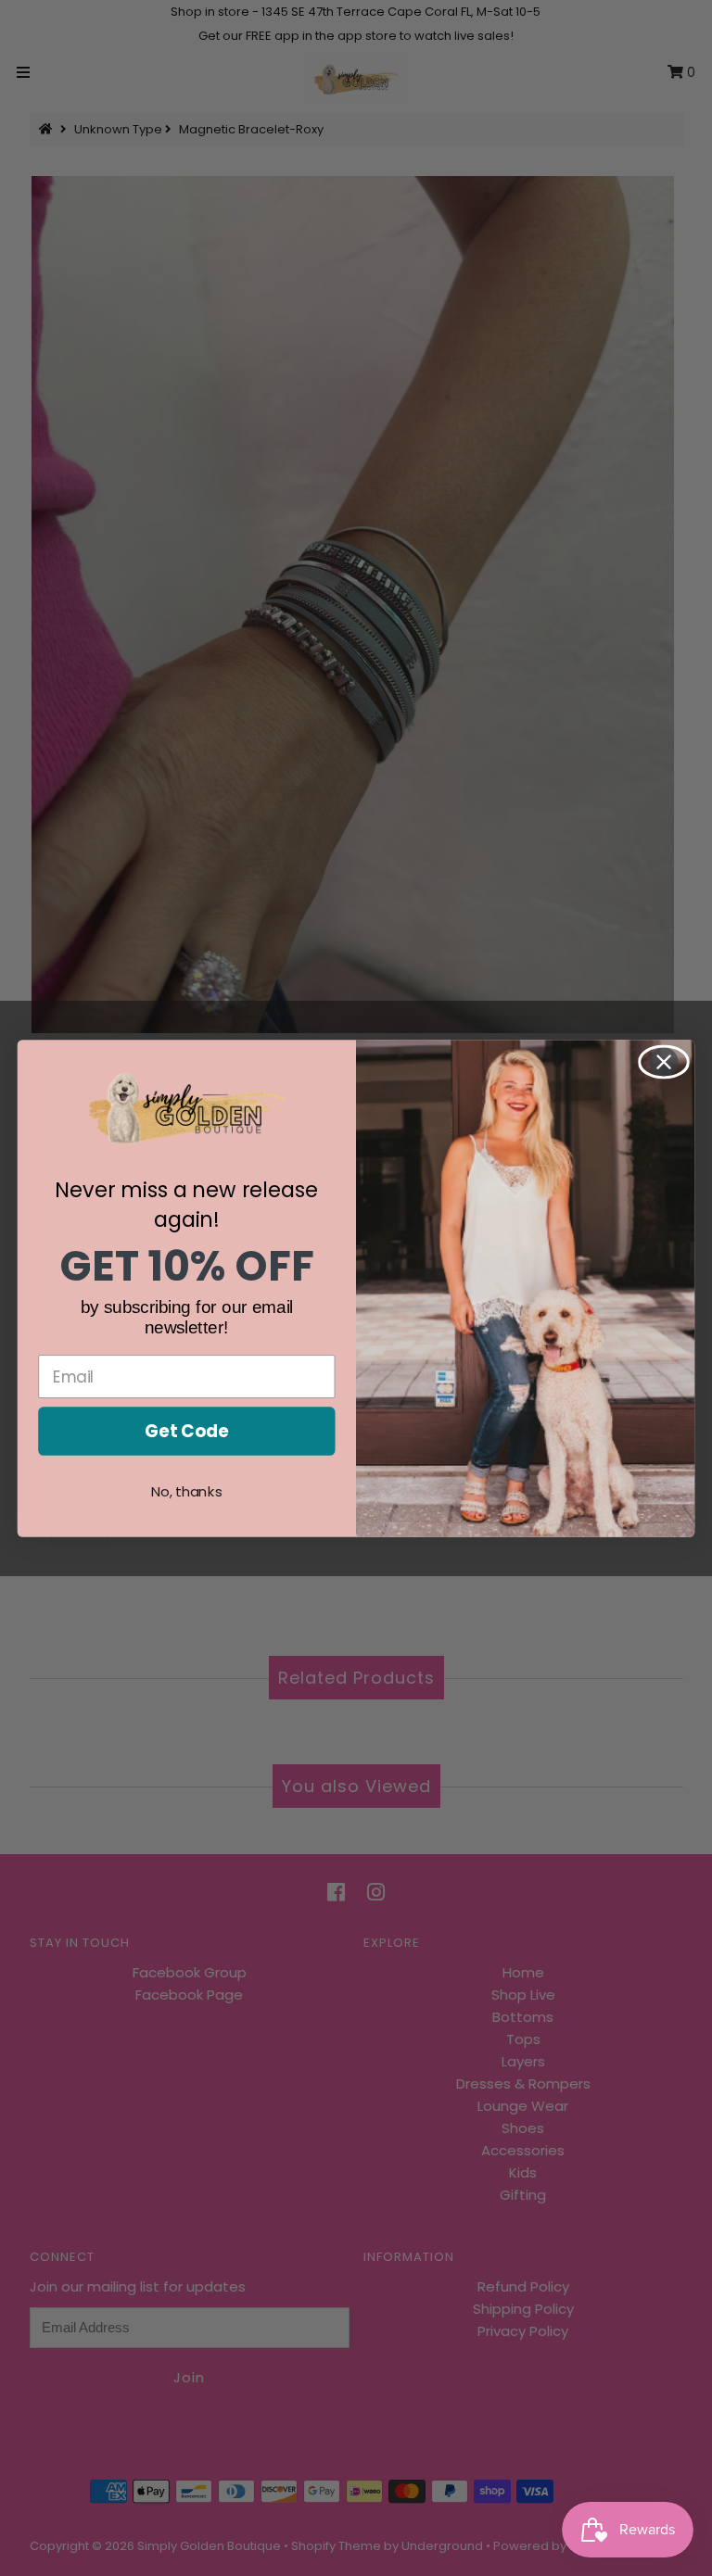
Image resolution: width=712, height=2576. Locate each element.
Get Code (186, 1431)
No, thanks (187, 1491)
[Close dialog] (664, 1061)
